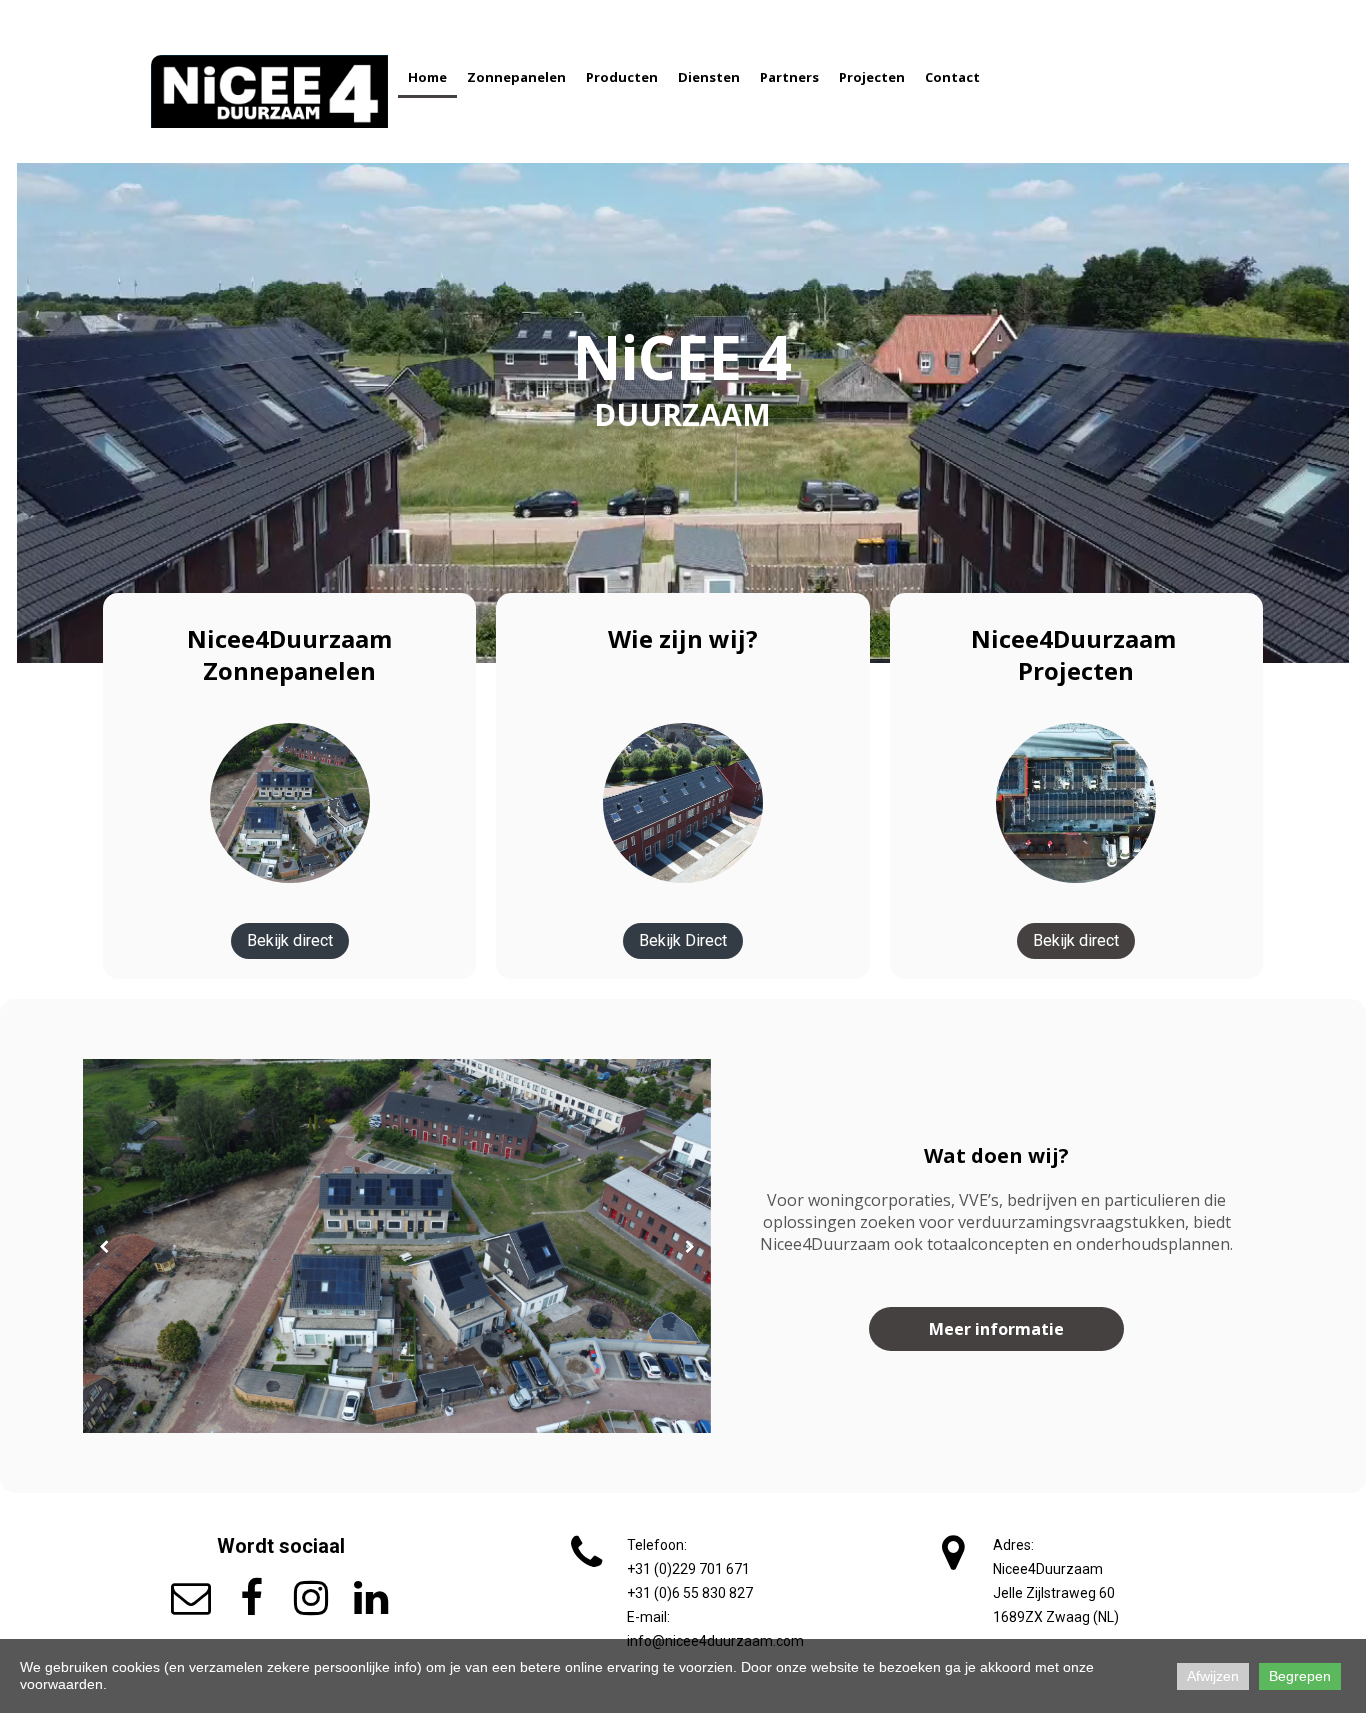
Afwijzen (1213, 1676)
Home (427, 77)
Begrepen (1300, 1676)
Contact (952, 77)
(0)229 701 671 (688, 1569)
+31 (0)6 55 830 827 (690, 1593)
